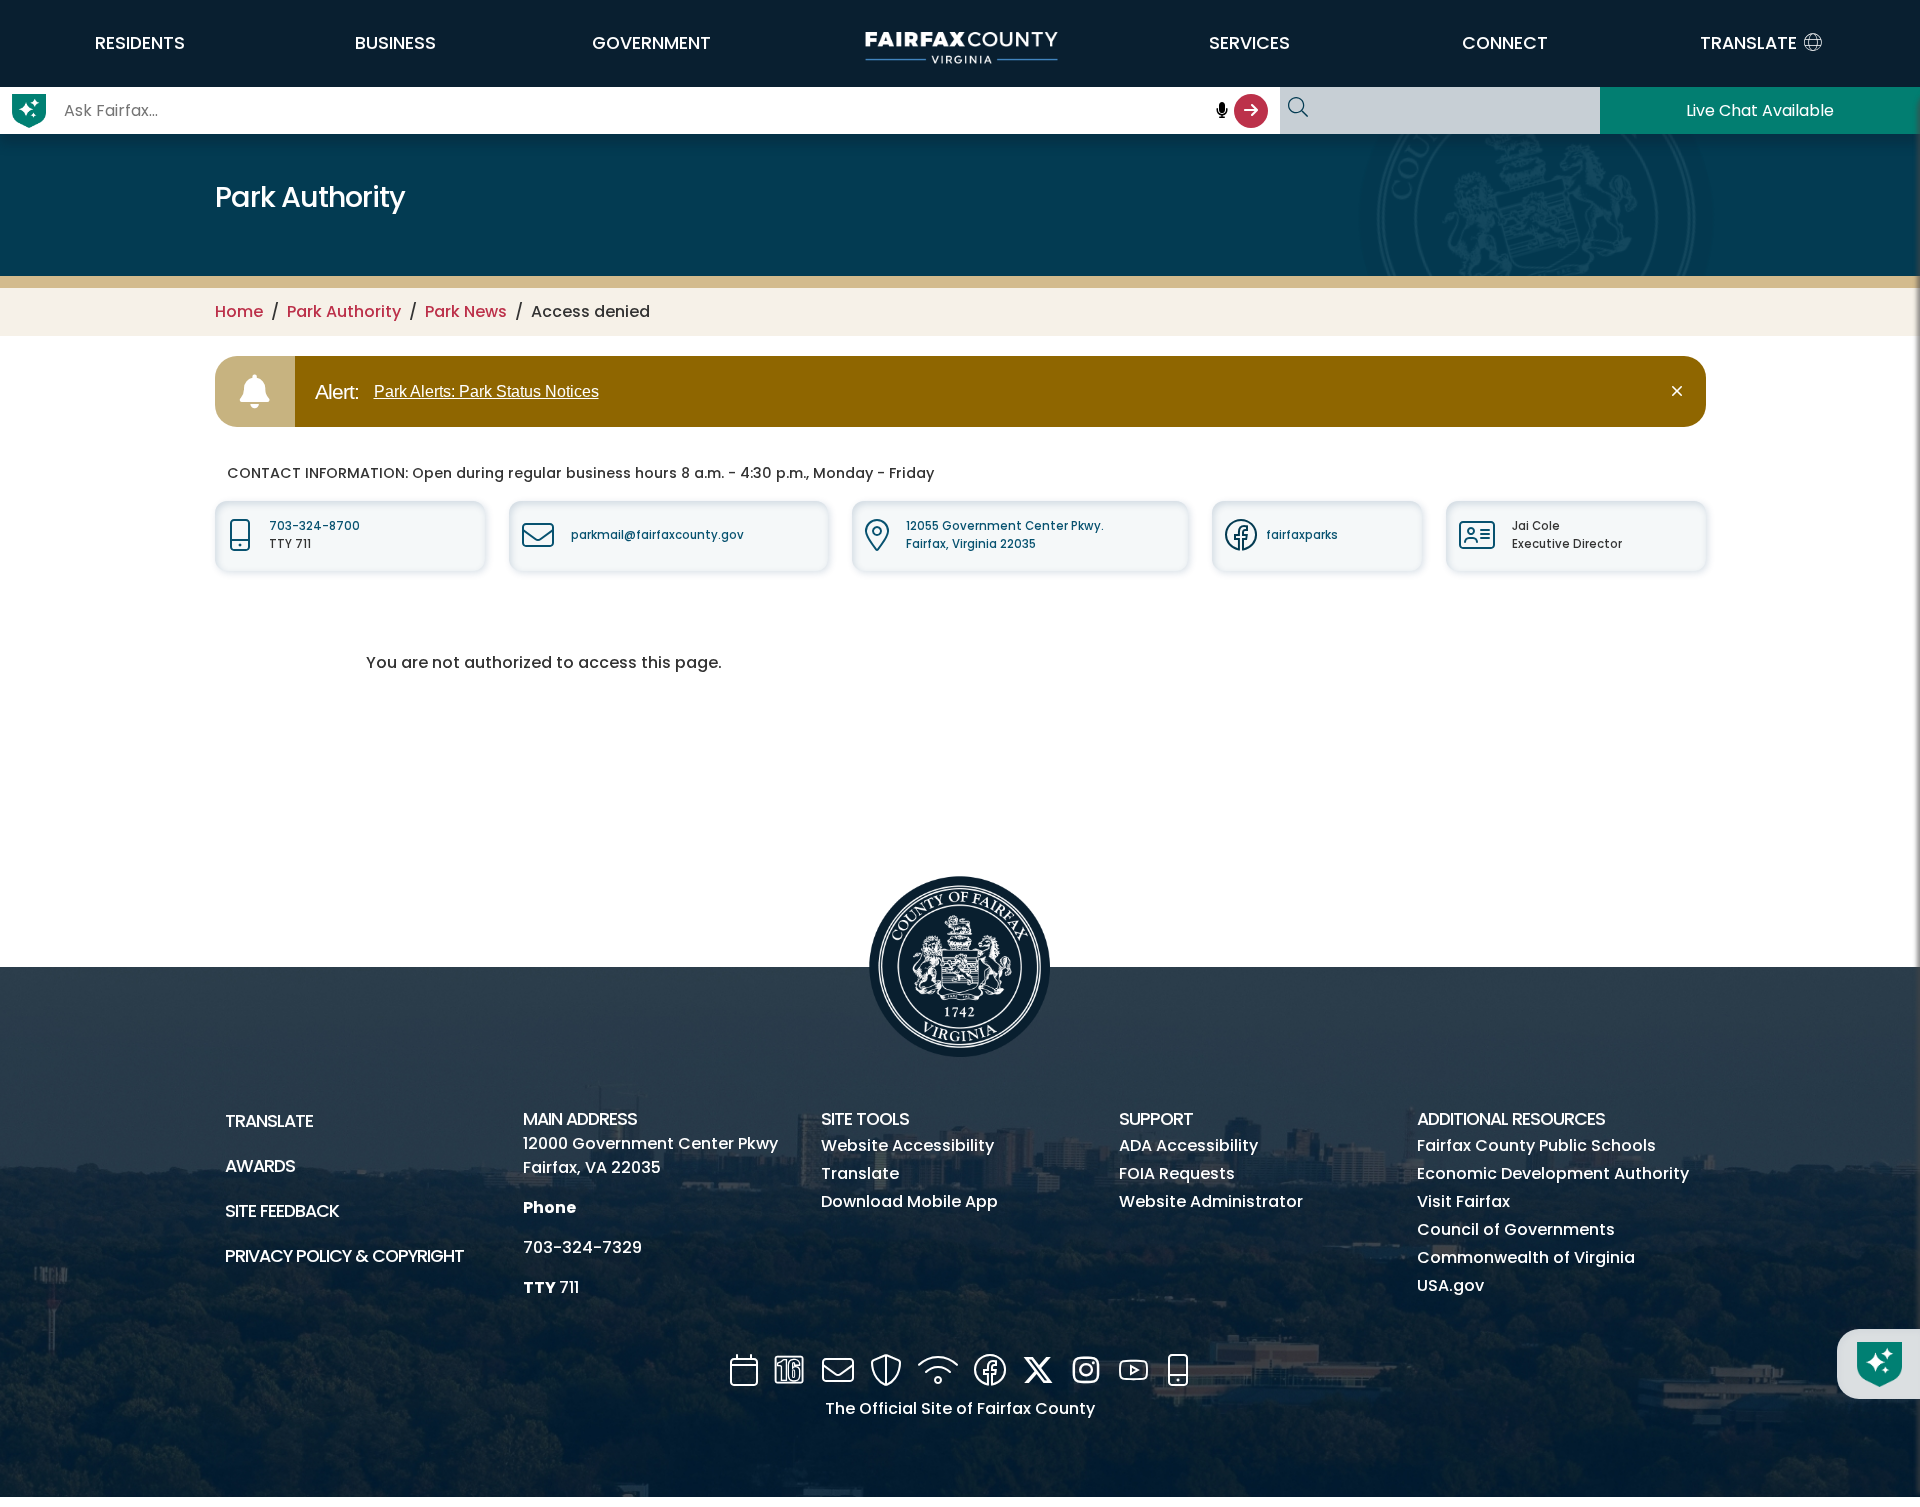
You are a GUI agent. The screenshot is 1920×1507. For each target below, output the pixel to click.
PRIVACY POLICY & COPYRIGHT (344, 1256)
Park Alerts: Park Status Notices (486, 391)
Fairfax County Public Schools (1536, 1145)
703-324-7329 (582, 1247)
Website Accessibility (907, 1145)
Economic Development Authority (1553, 1173)
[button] (140, 43)
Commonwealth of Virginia (1526, 1257)
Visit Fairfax (1463, 1201)
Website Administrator (1211, 1201)
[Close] (1680, 391)
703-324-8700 (314, 526)
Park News (466, 311)
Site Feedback (282, 1211)
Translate (269, 1121)
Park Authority (344, 311)
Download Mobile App (909, 1201)
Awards (260, 1166)
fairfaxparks (1302, 535)
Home (239, 311)
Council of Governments (1516, 1229)
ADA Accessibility (1188, 1145)
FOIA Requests (1177, 1173)
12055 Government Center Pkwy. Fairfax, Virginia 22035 (1005, 534)
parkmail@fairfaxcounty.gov (657, 535)
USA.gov (1450, 1285)
